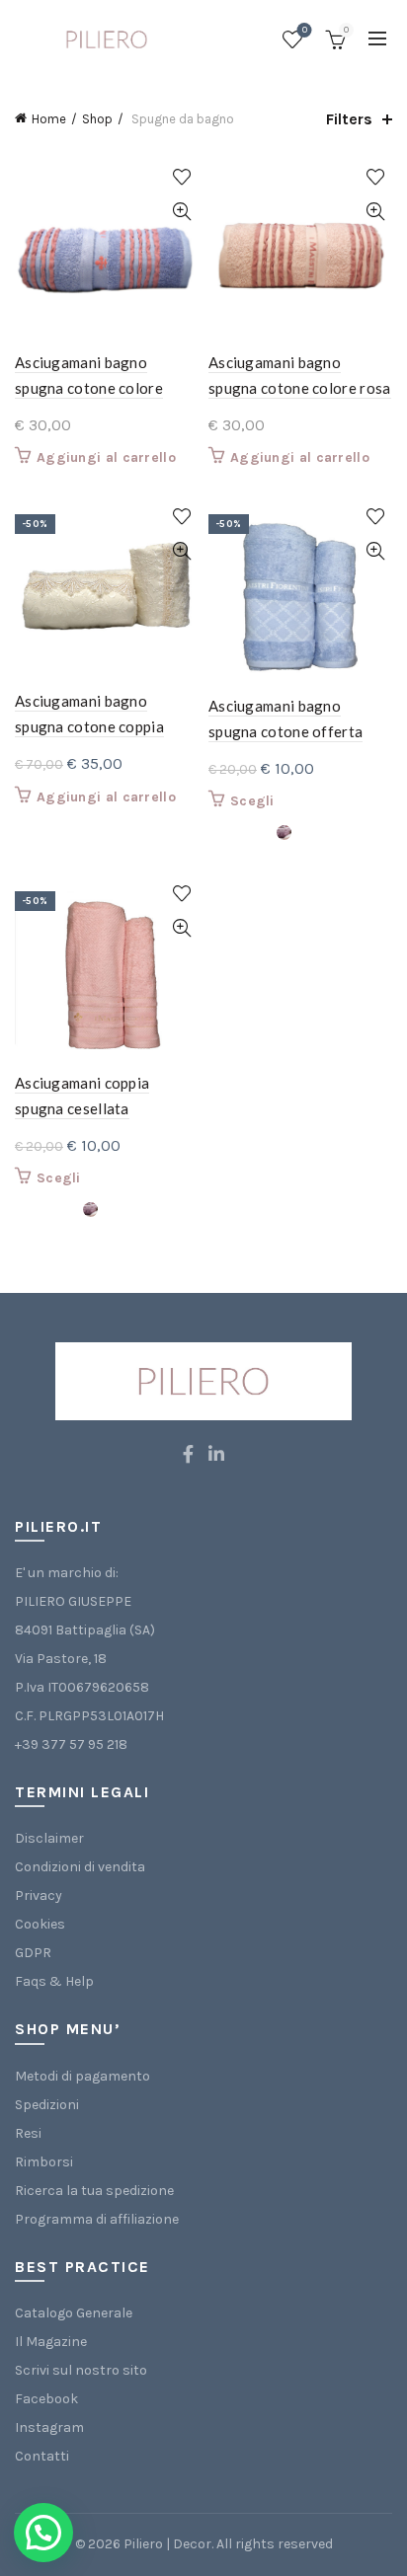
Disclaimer (49, 1838)
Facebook (46, 2399)
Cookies (40, 1924)
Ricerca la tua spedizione (94, 2191)
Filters (349, 119)
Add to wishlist (181, 177)
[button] (43, 2533)
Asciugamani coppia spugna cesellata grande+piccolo (82, 1108)
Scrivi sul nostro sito (81, 2370)
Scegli (252, 801)
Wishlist (305, 30)
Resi (28, 2133)
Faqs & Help (54, 1981)
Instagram (49, 2427)
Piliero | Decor (167, 2544)
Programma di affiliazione (97, 2219)
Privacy (39, 1895)
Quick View (181, 212)
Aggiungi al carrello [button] (106, 457)
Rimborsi (44, 2162)
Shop (97, 119)
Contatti (42, 2456)
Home (49, 119)
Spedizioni (47, 2105)
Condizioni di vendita (80, 1867)
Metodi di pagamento (82, 2076)
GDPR (33, 1953)
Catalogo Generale (74, 2313)
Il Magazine (51, 2342)
